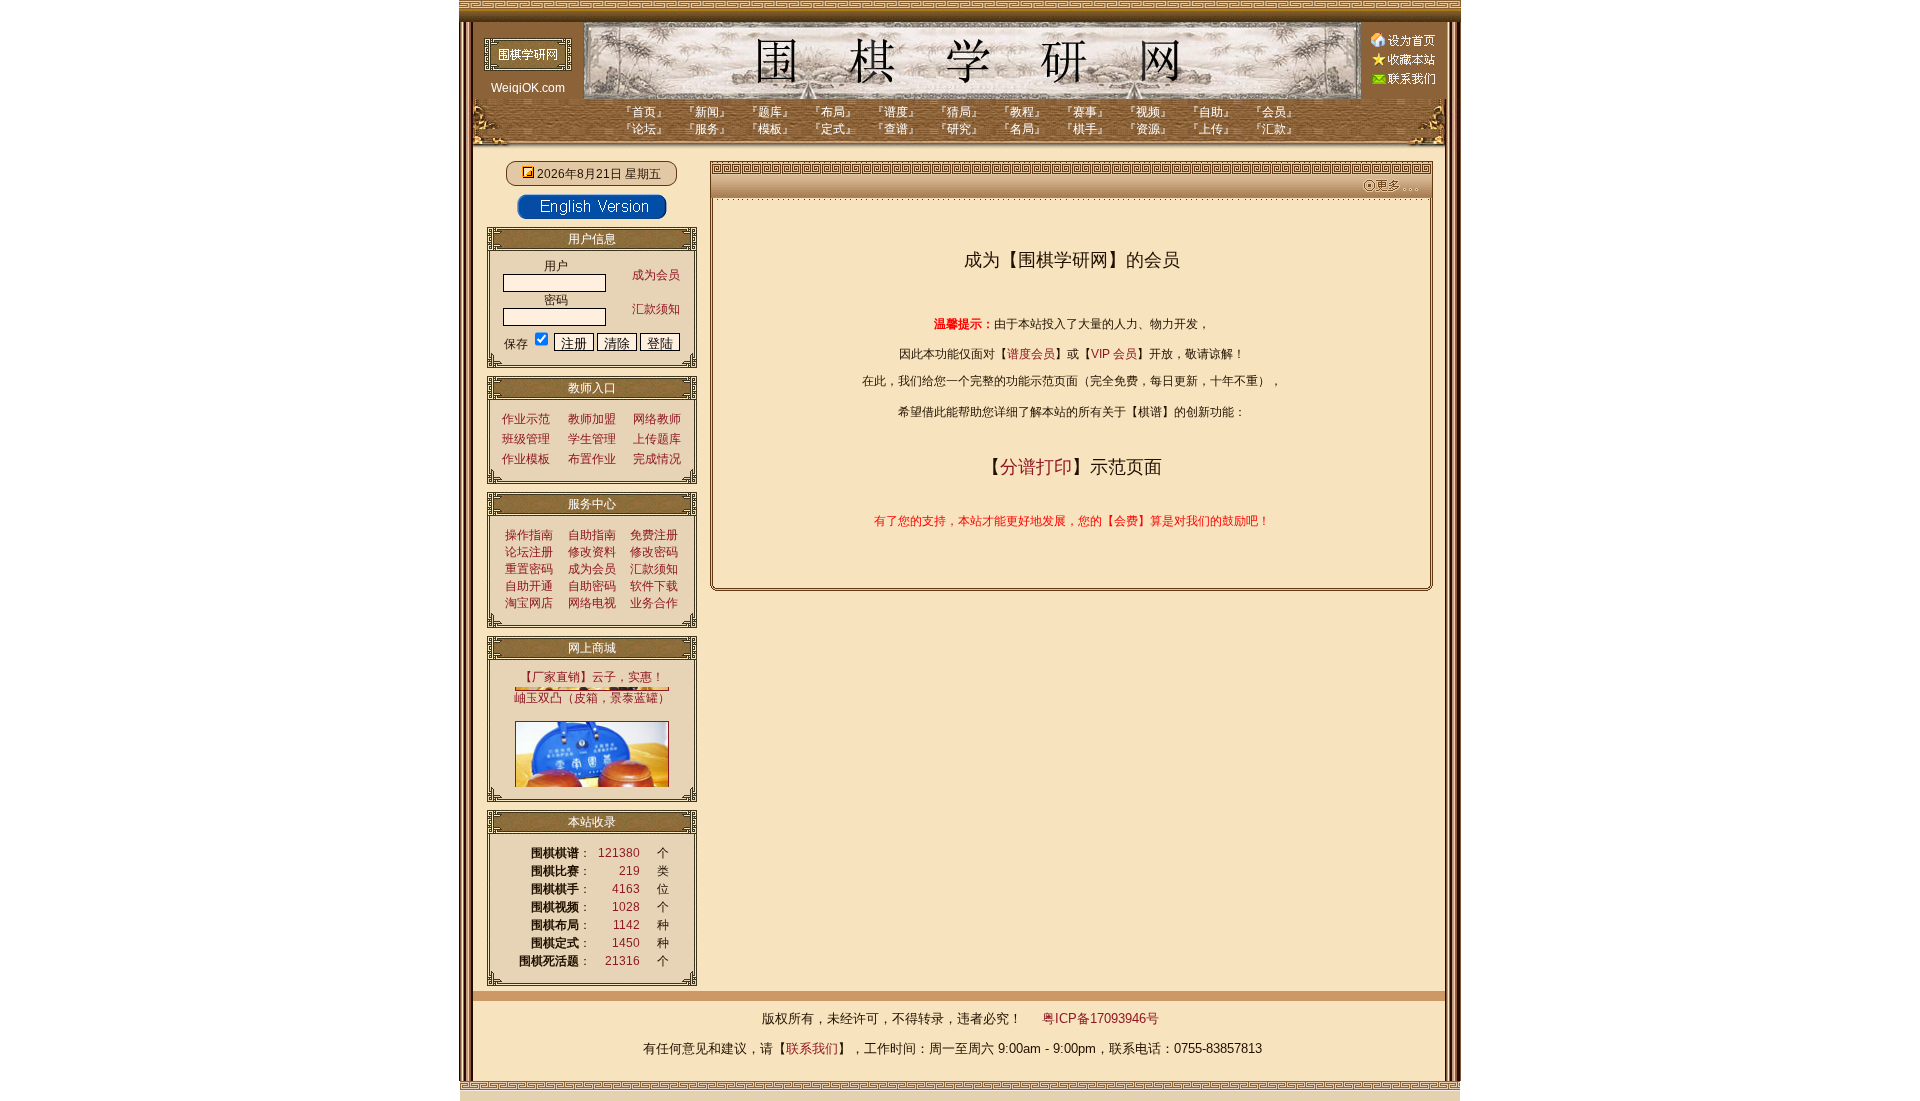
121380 (619, 853)
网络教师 (657, 419)
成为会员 (656, 275)
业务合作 (654, 603)
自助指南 (592, 535)
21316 (622, 961)
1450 (626, 943)
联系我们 (812, 1048)
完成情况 (657, 459)
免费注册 (654, 535)
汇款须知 (656, 309)
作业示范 (526, 419)
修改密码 (654, 552)
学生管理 (592, 439)
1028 (626, 907)
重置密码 (529, 569)
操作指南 (529, 535)
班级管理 (526, 439)
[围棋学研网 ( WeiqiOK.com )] (1403, 62)
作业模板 (526, 459)
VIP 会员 (1114, 354)
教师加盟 (592, 419)
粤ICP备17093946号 (1100, 1018)
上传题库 (657, 439)
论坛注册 (529, 552)
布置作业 (592, 459)
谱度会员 (1031, 354)
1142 (626, 925)
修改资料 (592, 552)
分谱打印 (1036, 467)
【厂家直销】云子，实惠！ (592, 677)
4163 (626, 889)
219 (629, 871)
